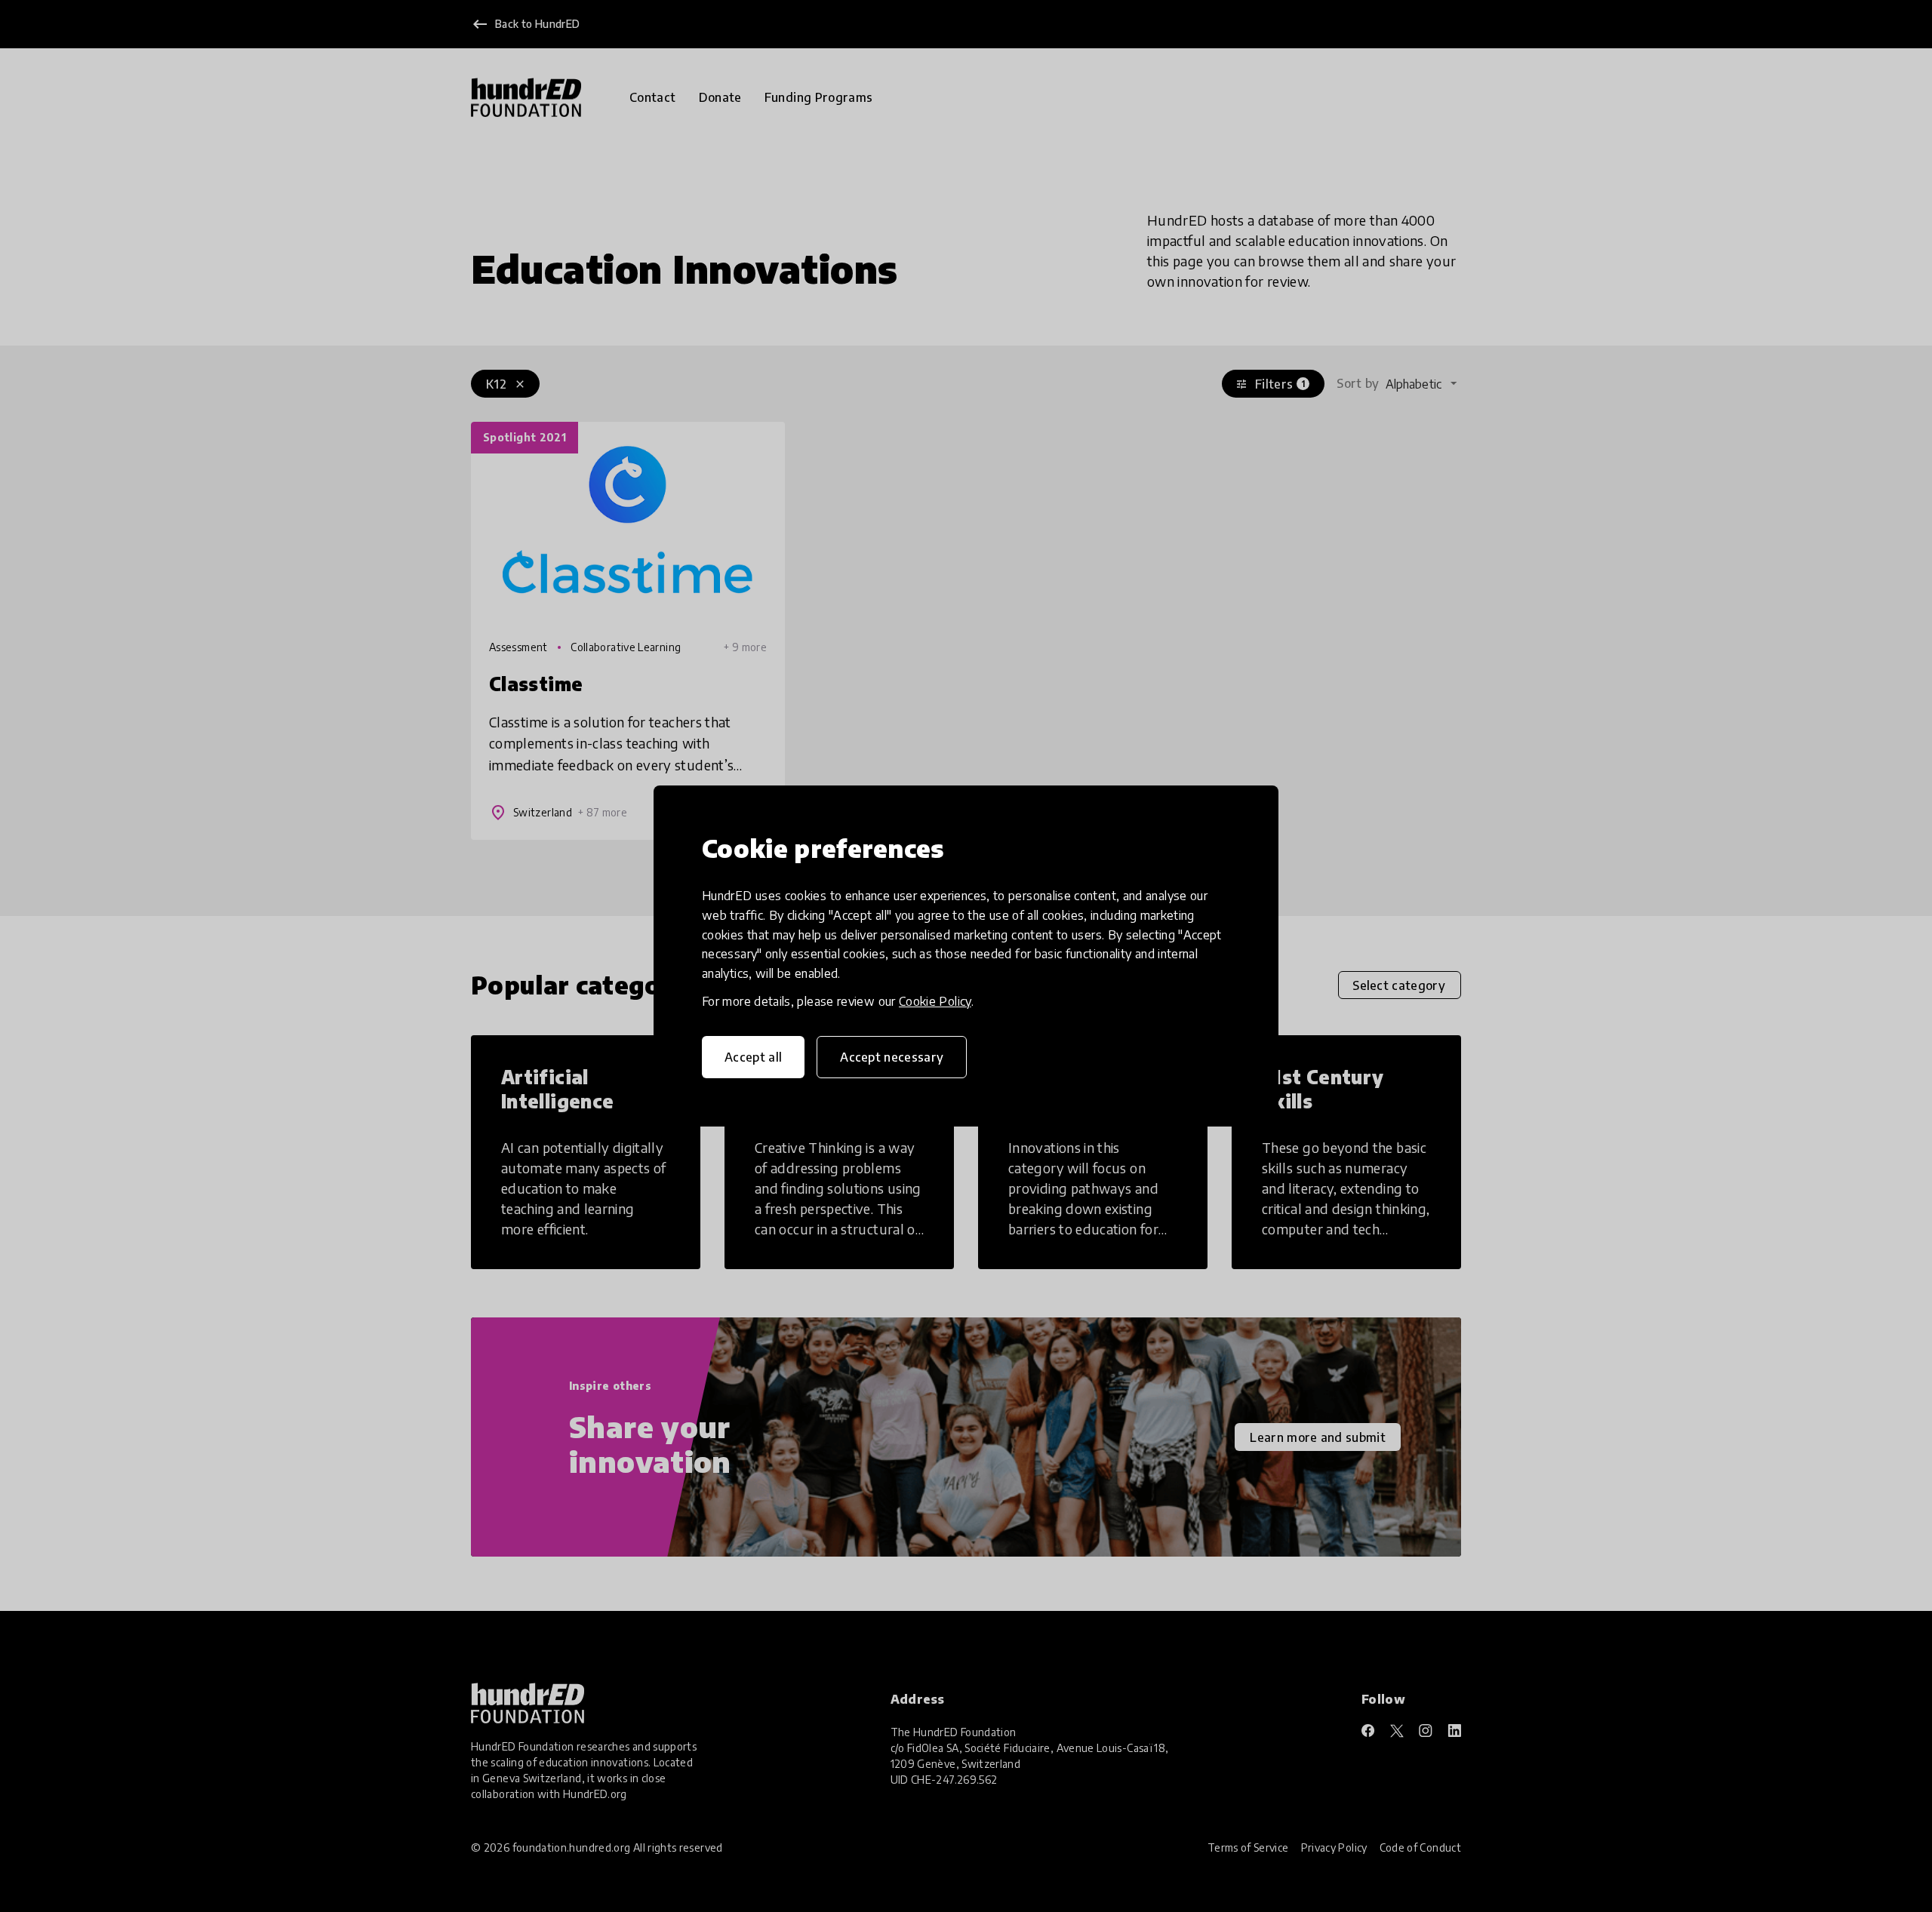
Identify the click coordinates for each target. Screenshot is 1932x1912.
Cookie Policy (935, 1001)
